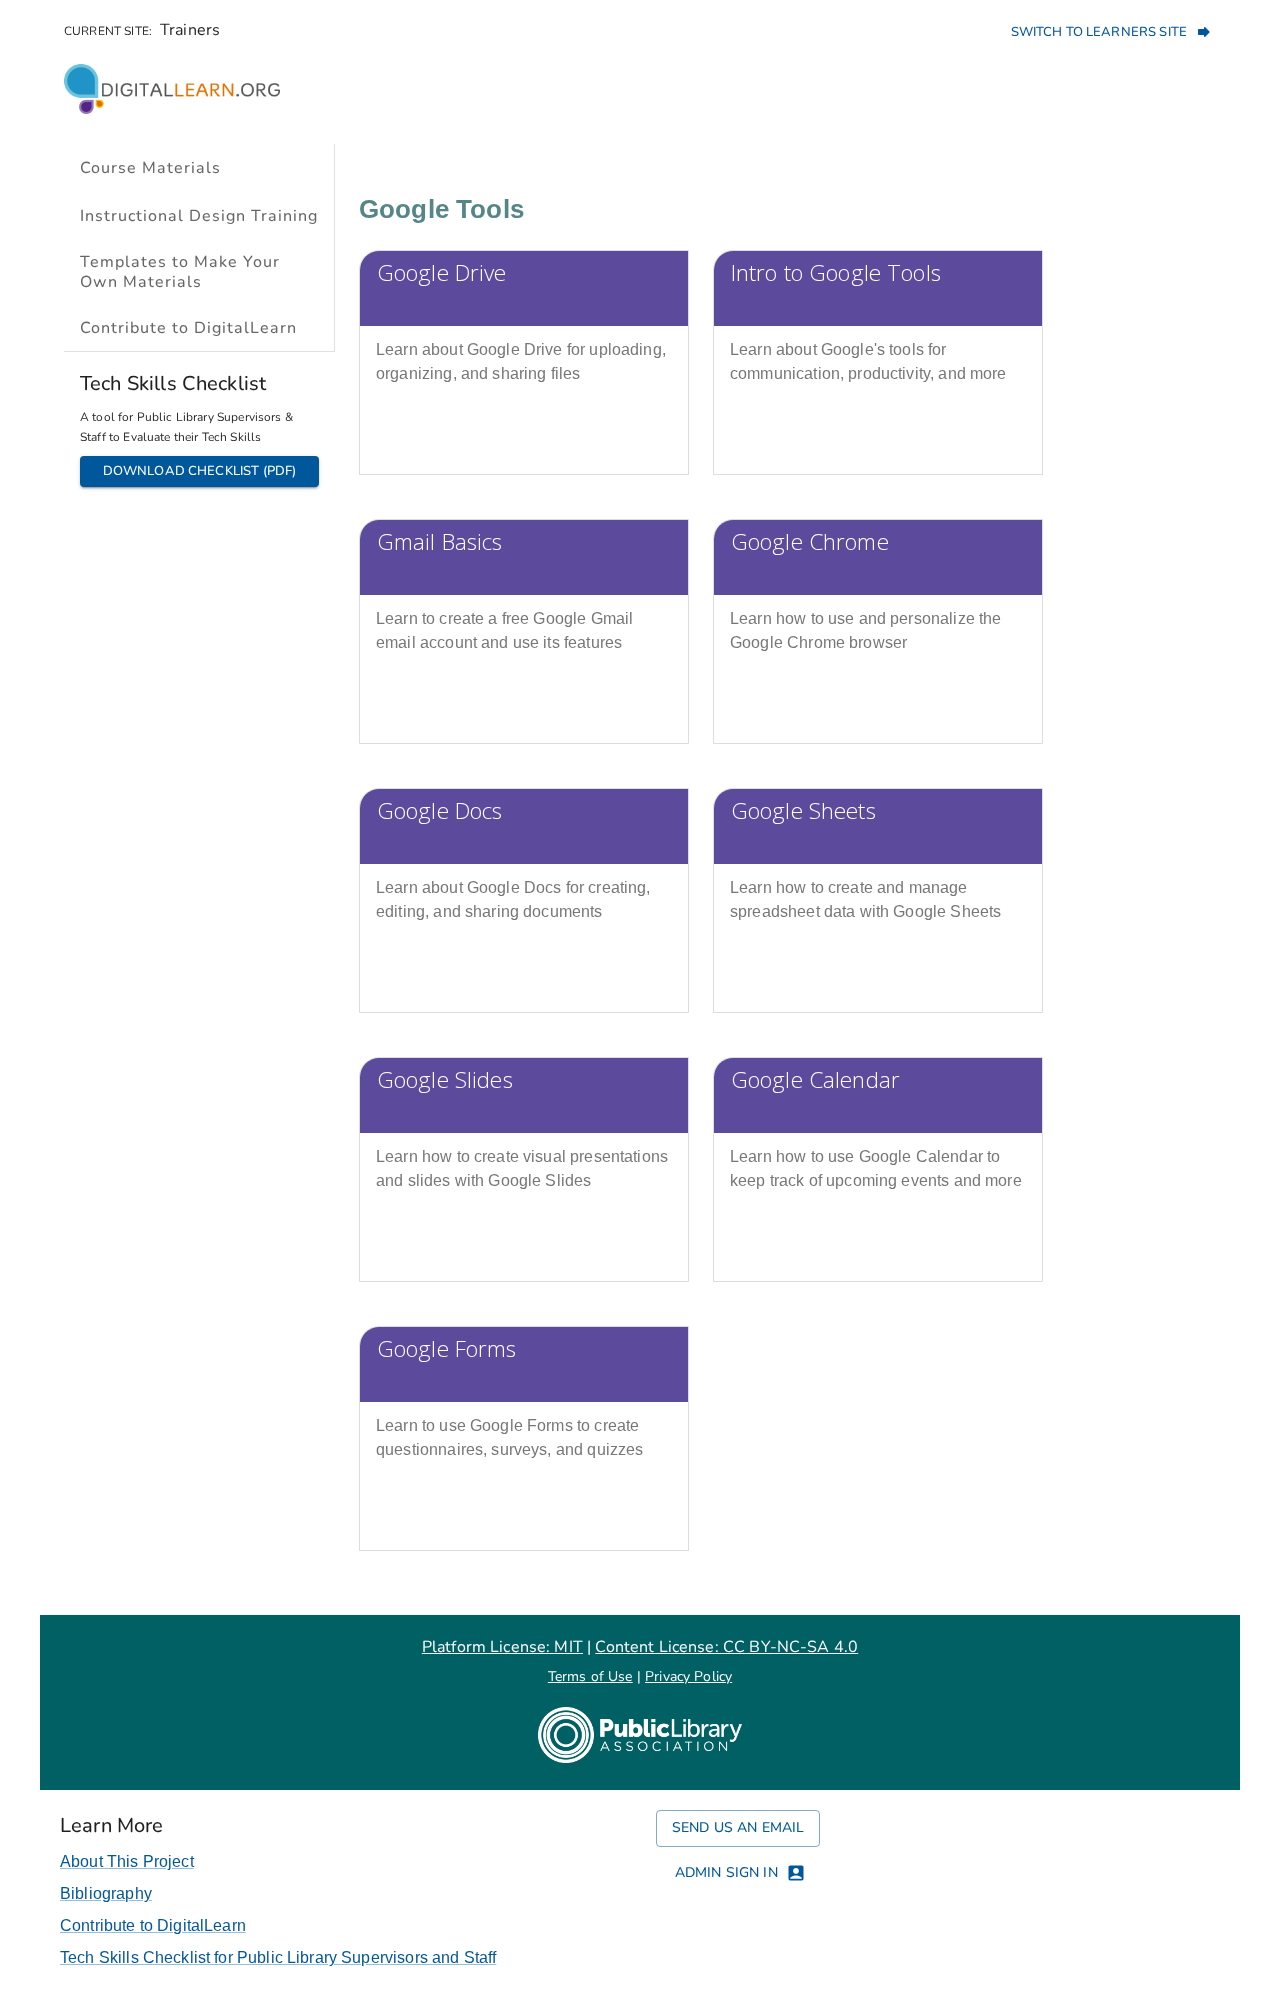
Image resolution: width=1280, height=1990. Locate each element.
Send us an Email (738, 1827)
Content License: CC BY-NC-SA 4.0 (726, 1647)
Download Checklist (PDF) (200, 471)
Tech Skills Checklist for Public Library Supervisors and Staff (278, 1957)
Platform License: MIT (502, 1647)
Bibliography (106, 1893)
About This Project (127, 1861)
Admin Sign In (726, 1872)
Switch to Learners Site (1099, 32)
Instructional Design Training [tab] (199, 216)
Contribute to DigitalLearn (153, 1925)
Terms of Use (590, 1676)
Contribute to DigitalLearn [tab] (188, 328)
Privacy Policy (688, 1676)
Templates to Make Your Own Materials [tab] (180, 272)
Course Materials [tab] (150, 168)
